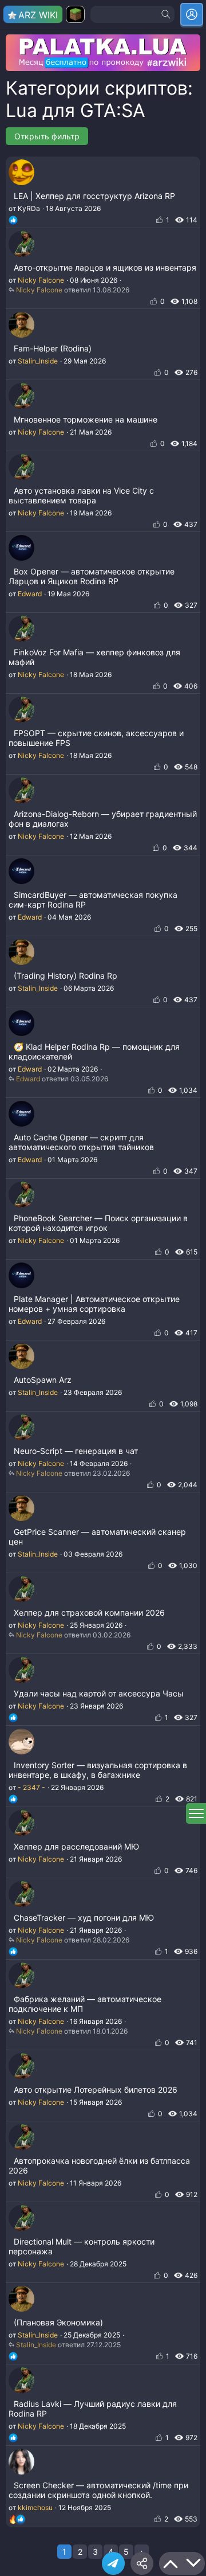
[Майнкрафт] (75, 14)
